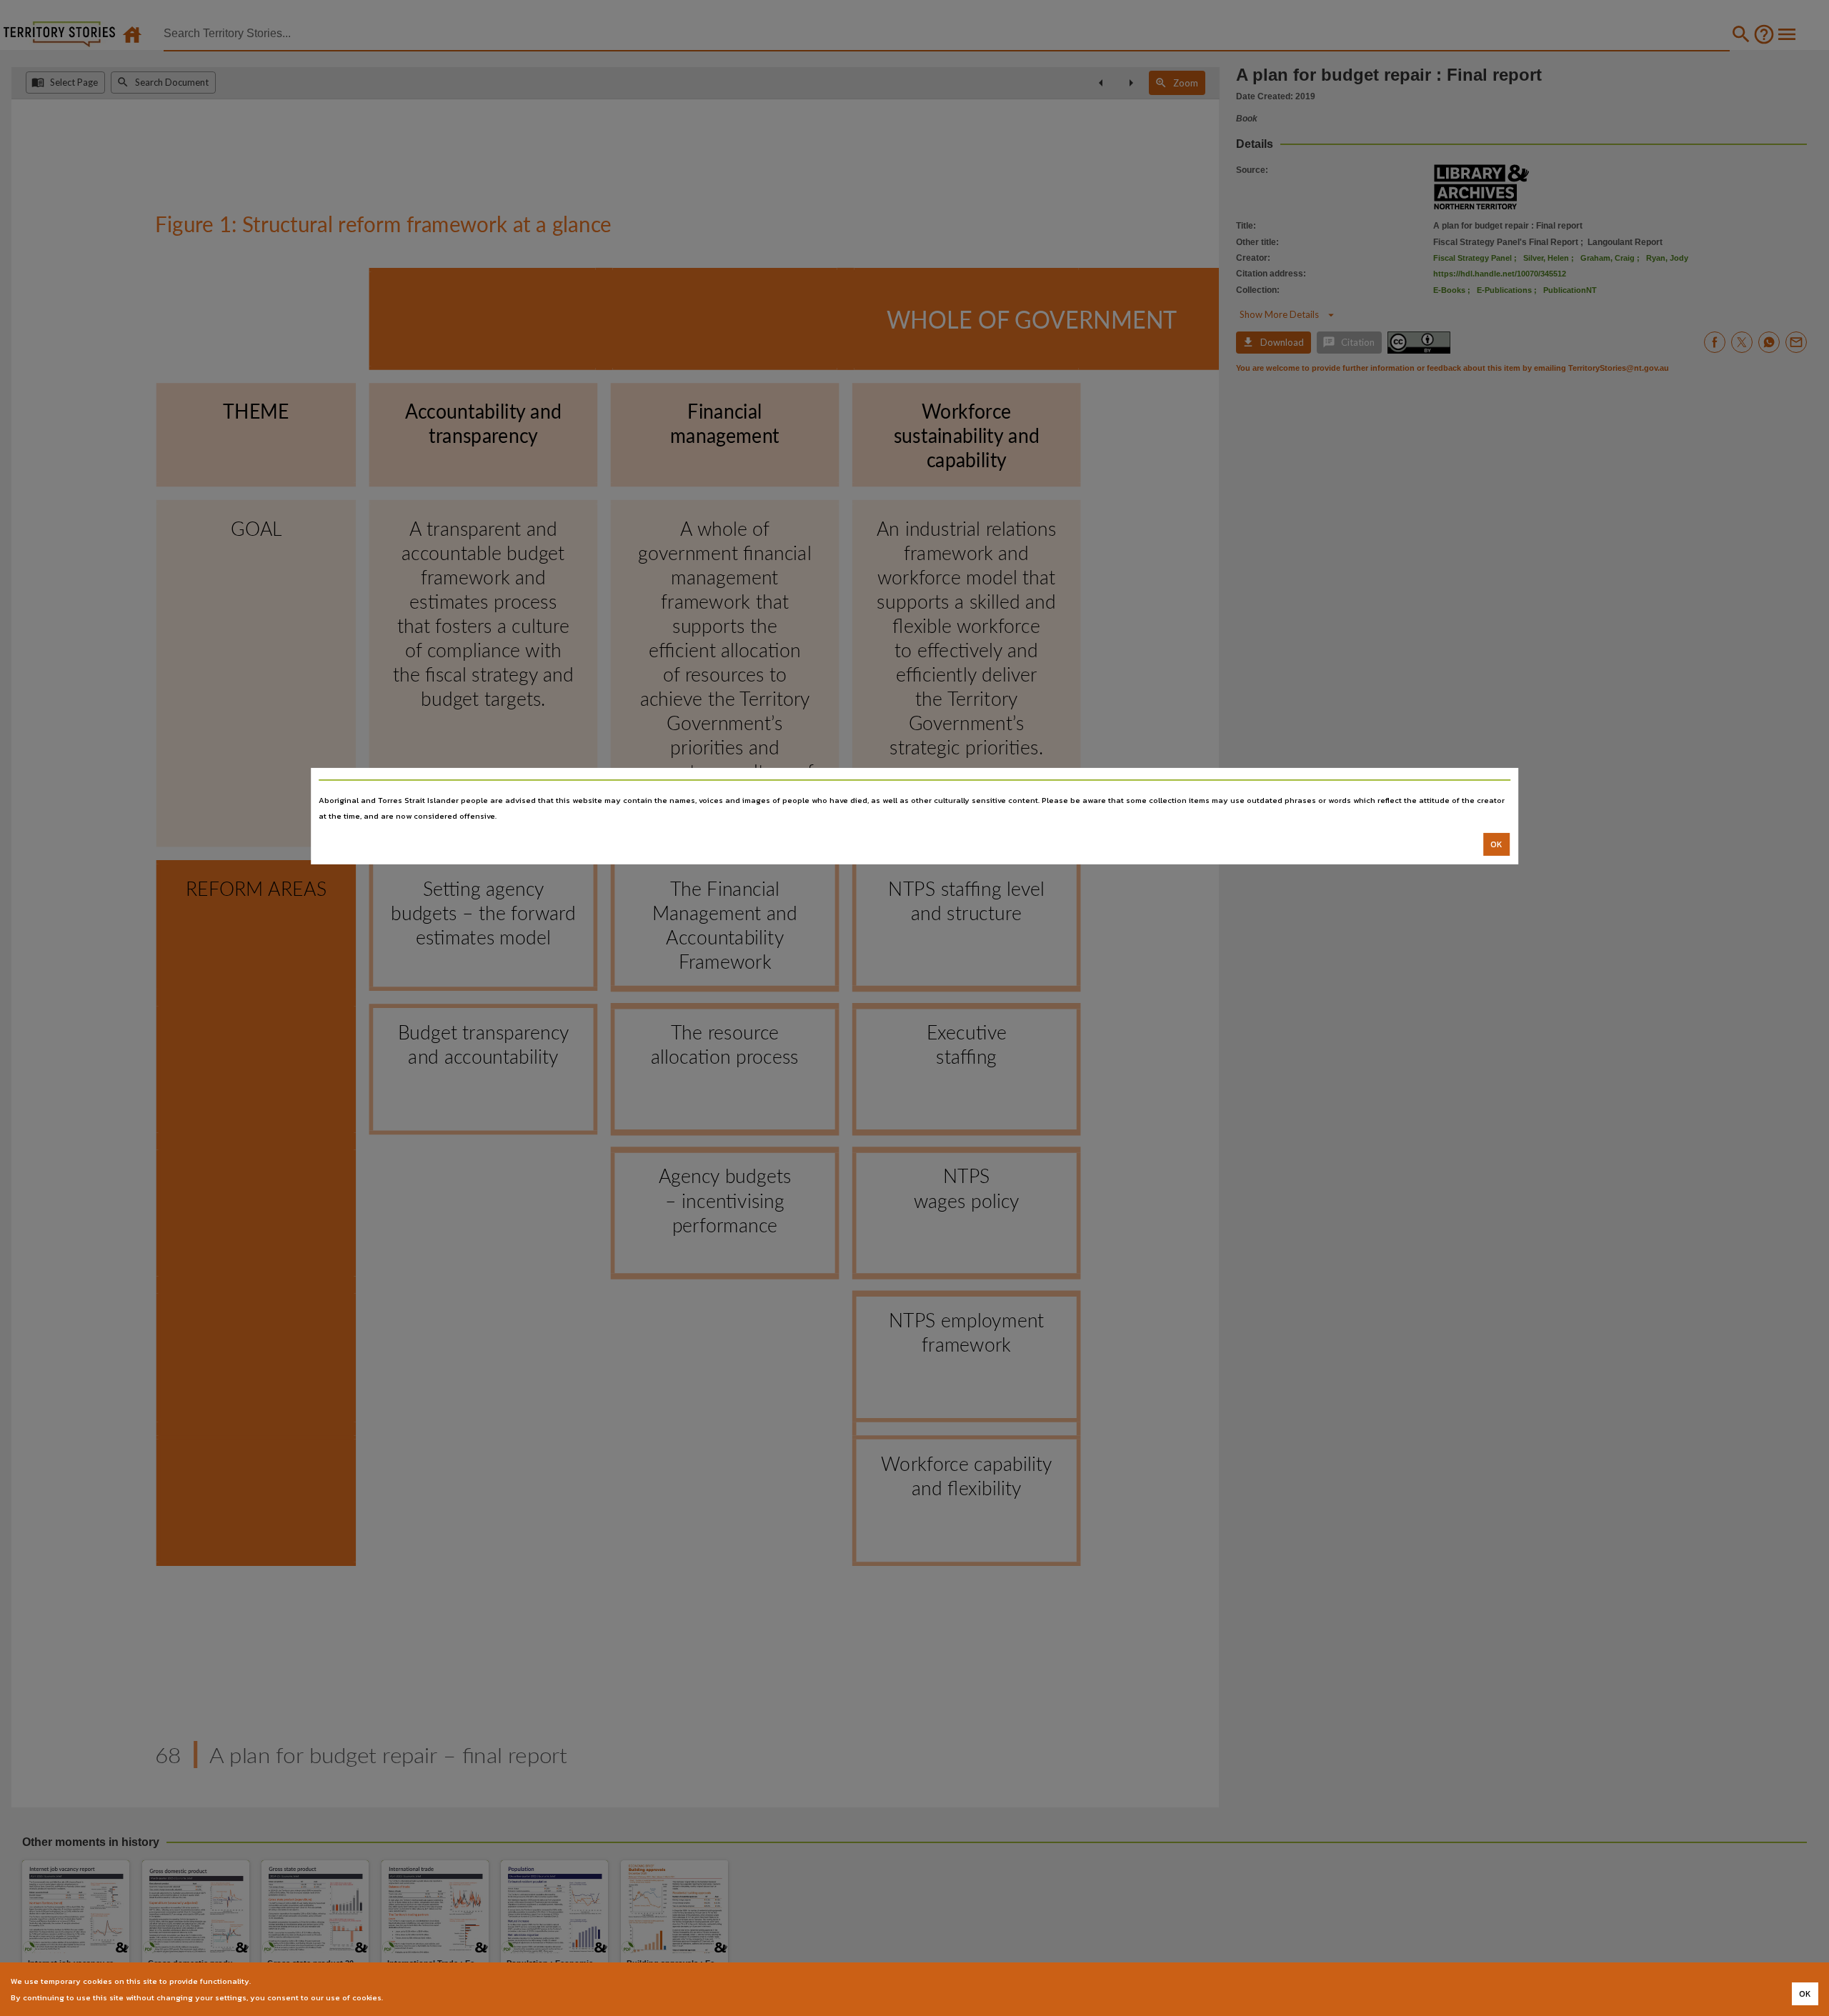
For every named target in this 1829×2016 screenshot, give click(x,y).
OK (1496, 844)
